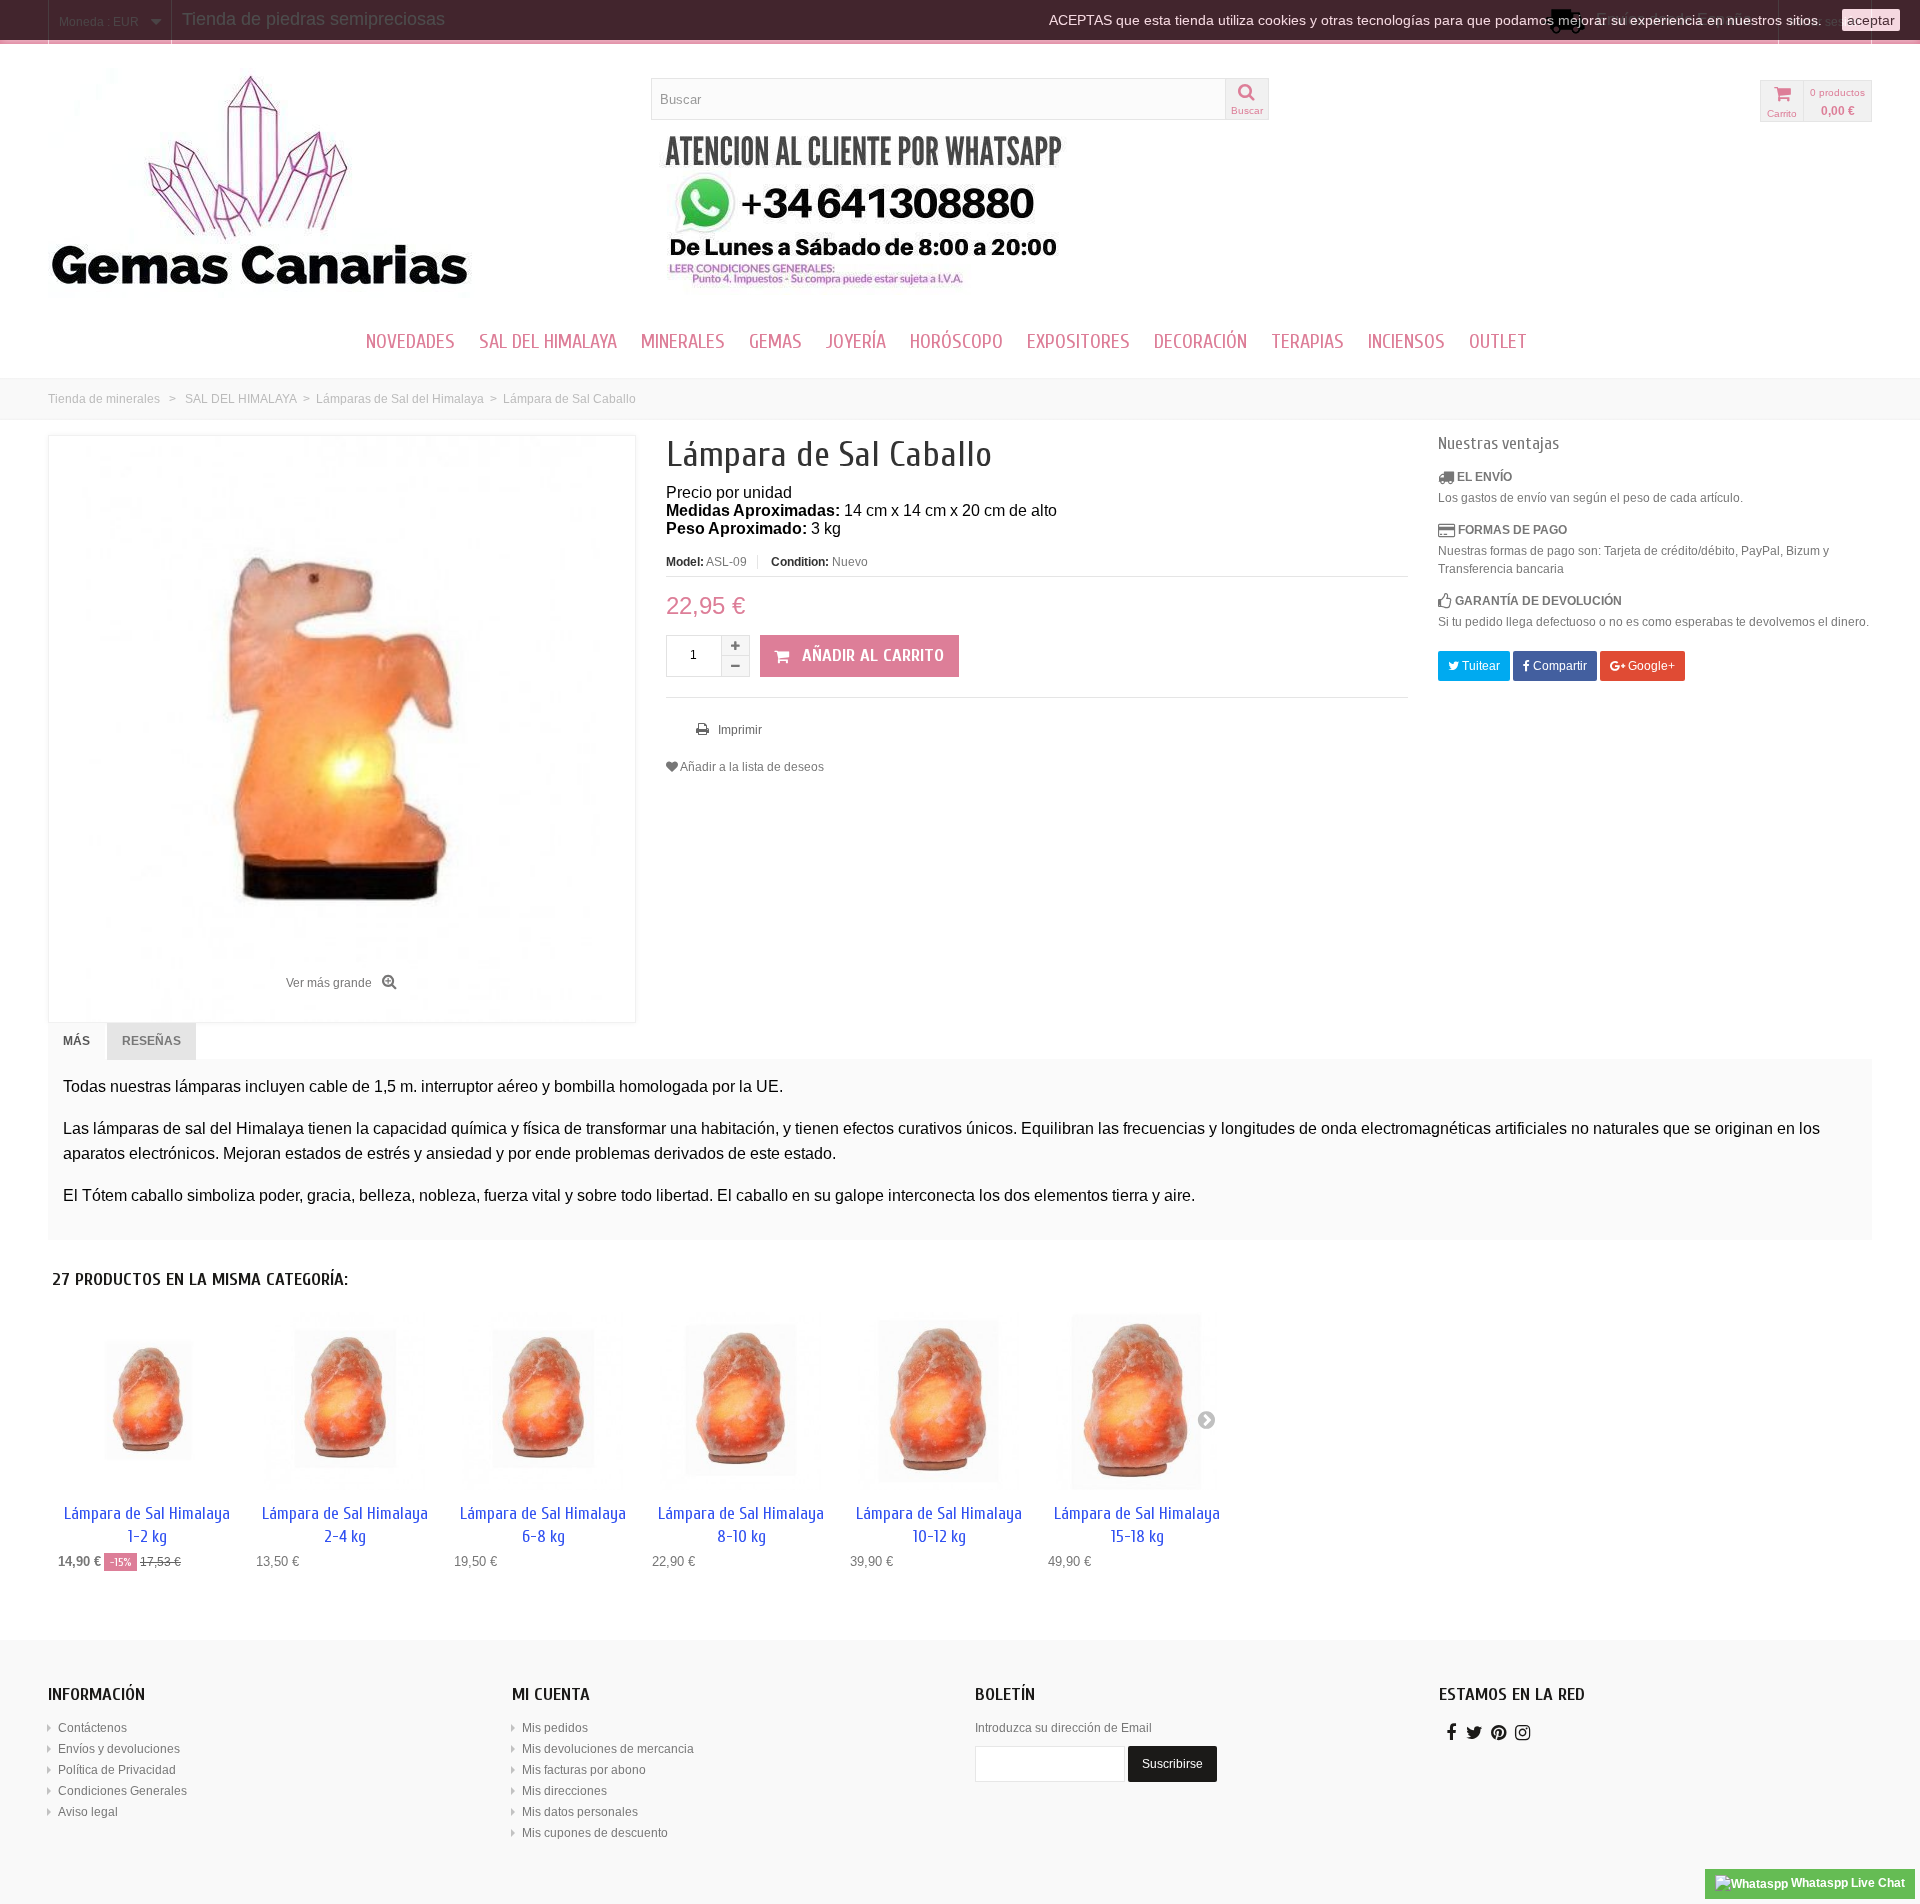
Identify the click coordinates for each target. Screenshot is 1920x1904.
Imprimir (738, 730)
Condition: (800, 562)
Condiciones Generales (122, 1791)
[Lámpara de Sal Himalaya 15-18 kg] (1137, 1401)
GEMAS (775, 341)
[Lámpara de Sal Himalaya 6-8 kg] (543, 1401)
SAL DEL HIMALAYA (548, 341)
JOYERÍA (856, 341)
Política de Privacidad (117, 1770)
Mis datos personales (580, 1812)
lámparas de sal (149, 1128)
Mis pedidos (555, 1728)
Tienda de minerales (104, 399)
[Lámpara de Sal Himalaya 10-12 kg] (939, 1401)
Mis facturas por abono (584, 1770)
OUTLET (1498, 341)
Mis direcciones (564, 1791)
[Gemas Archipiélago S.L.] (342, 183)
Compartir (1558, 666)
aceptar (1871, 20)
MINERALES (683, 341)
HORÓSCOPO (956, 341)
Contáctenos (92, 1728)
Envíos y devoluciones (119, 1749)
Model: (685, 562)
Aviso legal (88, 1812)
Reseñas (151, 1041)
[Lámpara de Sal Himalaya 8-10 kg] (741, 1401)
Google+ (1650, 666)
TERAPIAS (1307, 341)
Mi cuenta (551, 1694)
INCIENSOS (1406, 341)
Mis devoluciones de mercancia (608, 1749)
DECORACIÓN (1200, 341)
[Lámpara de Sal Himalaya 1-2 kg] (147, 1401)
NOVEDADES (410, 341)
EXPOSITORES (1078, 341)
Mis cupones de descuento (595, 1833)
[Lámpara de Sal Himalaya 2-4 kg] (345, 1401)
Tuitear (1479, 666)
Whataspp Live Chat (1846, 1883)
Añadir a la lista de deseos (751, 767)
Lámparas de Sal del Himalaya (400, 399)
